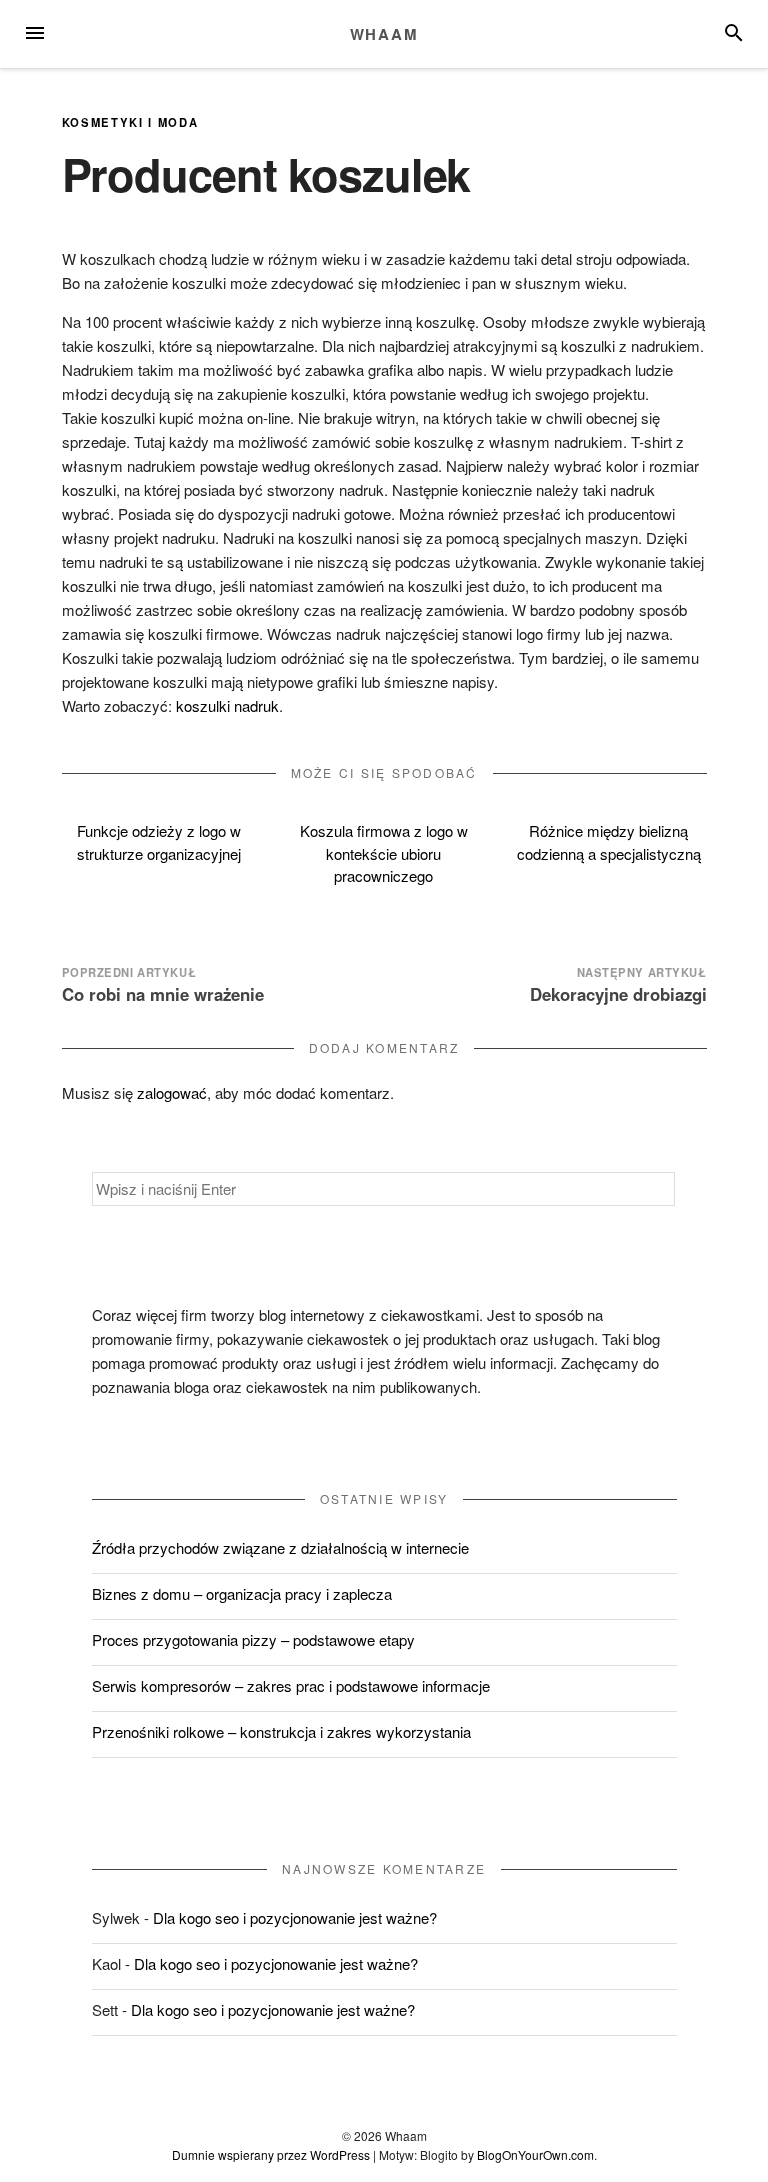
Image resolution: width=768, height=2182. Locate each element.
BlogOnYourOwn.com (535, 2154)
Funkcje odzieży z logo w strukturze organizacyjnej (159, 842)
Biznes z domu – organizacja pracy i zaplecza (242, 1593)
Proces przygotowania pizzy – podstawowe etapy (253, 1639)
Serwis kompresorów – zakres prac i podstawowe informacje (291, 1685)
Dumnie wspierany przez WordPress (271, 2154)
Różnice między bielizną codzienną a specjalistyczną (609, 842)
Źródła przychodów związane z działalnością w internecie (280, 1547)
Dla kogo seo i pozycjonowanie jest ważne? (295, 1917)
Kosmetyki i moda (130, 122)
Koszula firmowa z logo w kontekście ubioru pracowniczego (384, 853)
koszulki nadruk (227, 705)
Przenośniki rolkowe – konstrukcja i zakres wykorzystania (281, 1731)
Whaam (384, 34)
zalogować (172, 1092)
